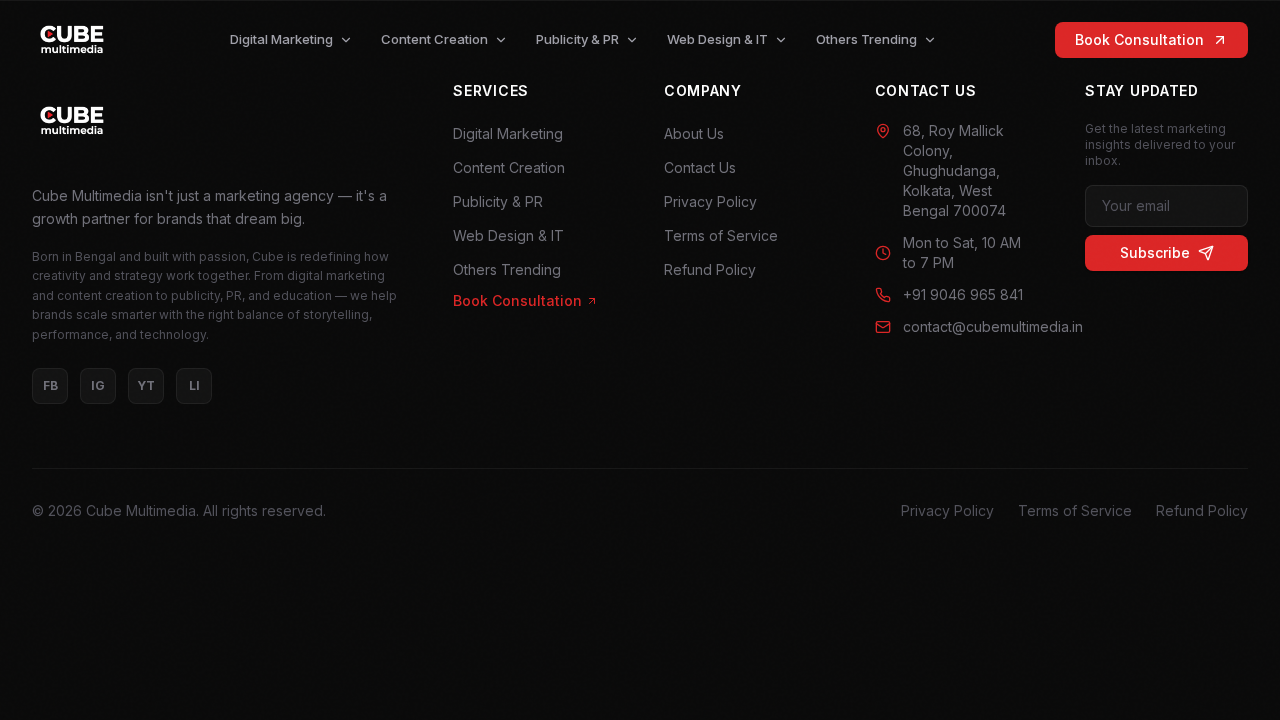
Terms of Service (721, 235)
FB (50, 385)
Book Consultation (1139, 39)
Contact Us (700, 167)
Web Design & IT (717, 39)
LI (194, 385)
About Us (694, 133)
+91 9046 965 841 (963, 294)
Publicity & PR (577, 39)
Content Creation (434, 39)
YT (146, 385)
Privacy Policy (710, 201)
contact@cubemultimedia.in (970, 326)
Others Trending (866, 39)
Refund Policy (710, 269)
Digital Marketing (281, 39)
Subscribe (1155, 252)
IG (98, 385)
